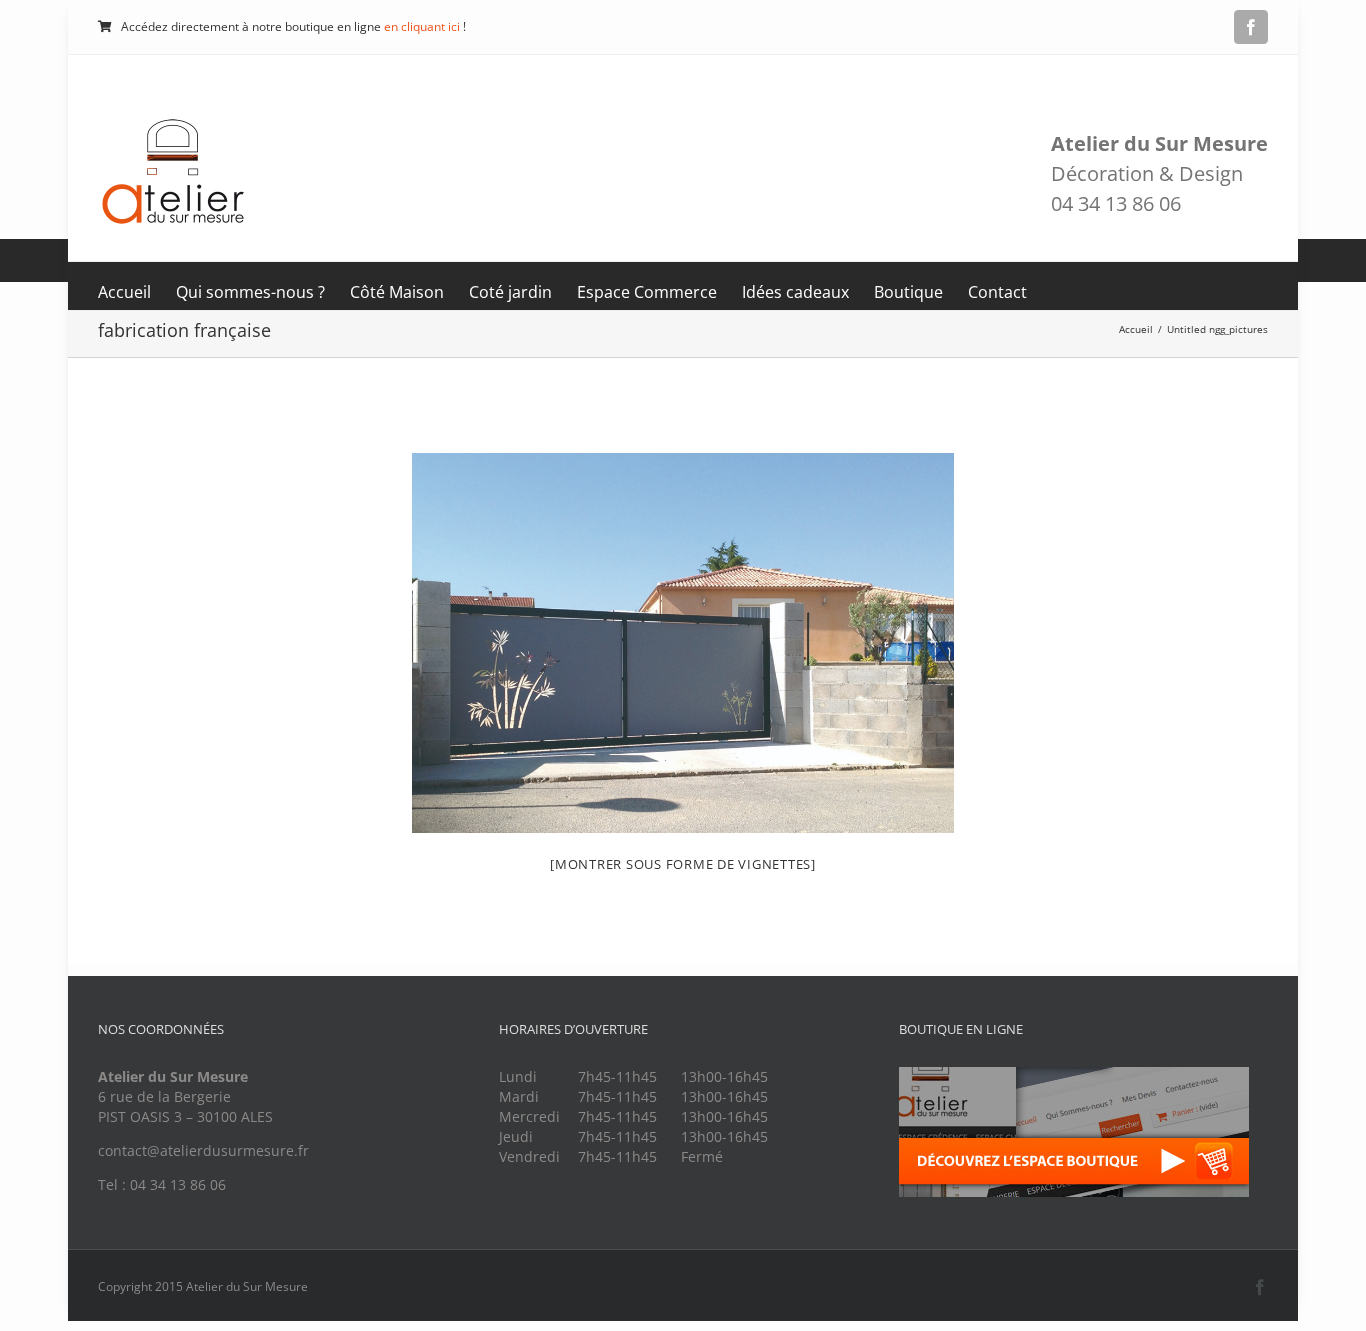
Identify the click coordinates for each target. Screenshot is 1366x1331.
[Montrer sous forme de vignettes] (683, 864)
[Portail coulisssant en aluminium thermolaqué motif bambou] (683, 643)
